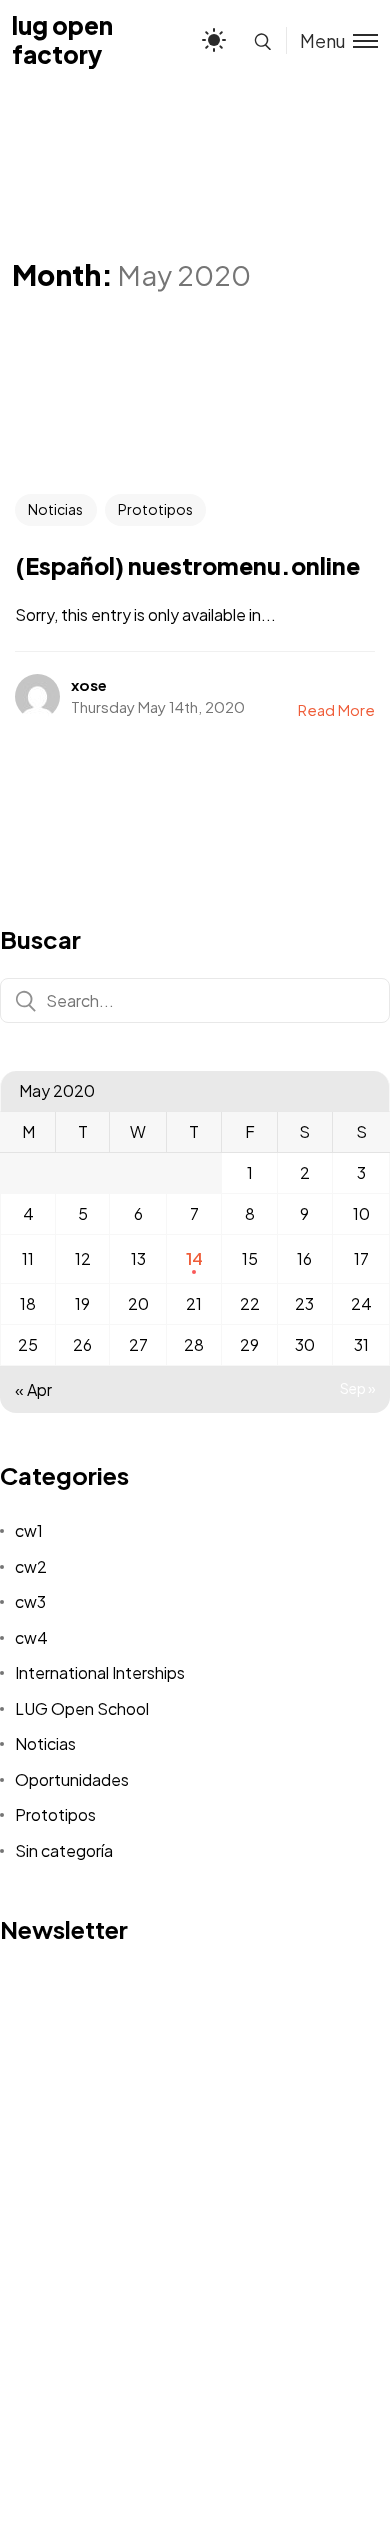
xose (89, 684)
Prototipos (155, 509)
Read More (336, 709)
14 (194, 1258)
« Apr (33, 1389)
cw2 (31, 1566)
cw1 (29, 1530)
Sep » (358, 1388)
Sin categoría (64, 1850)
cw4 (31, 1637)
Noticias (55, 509)
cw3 (30, 1601)
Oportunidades (72, 1779)
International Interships (100, 1672)
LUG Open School (82, 1708)
